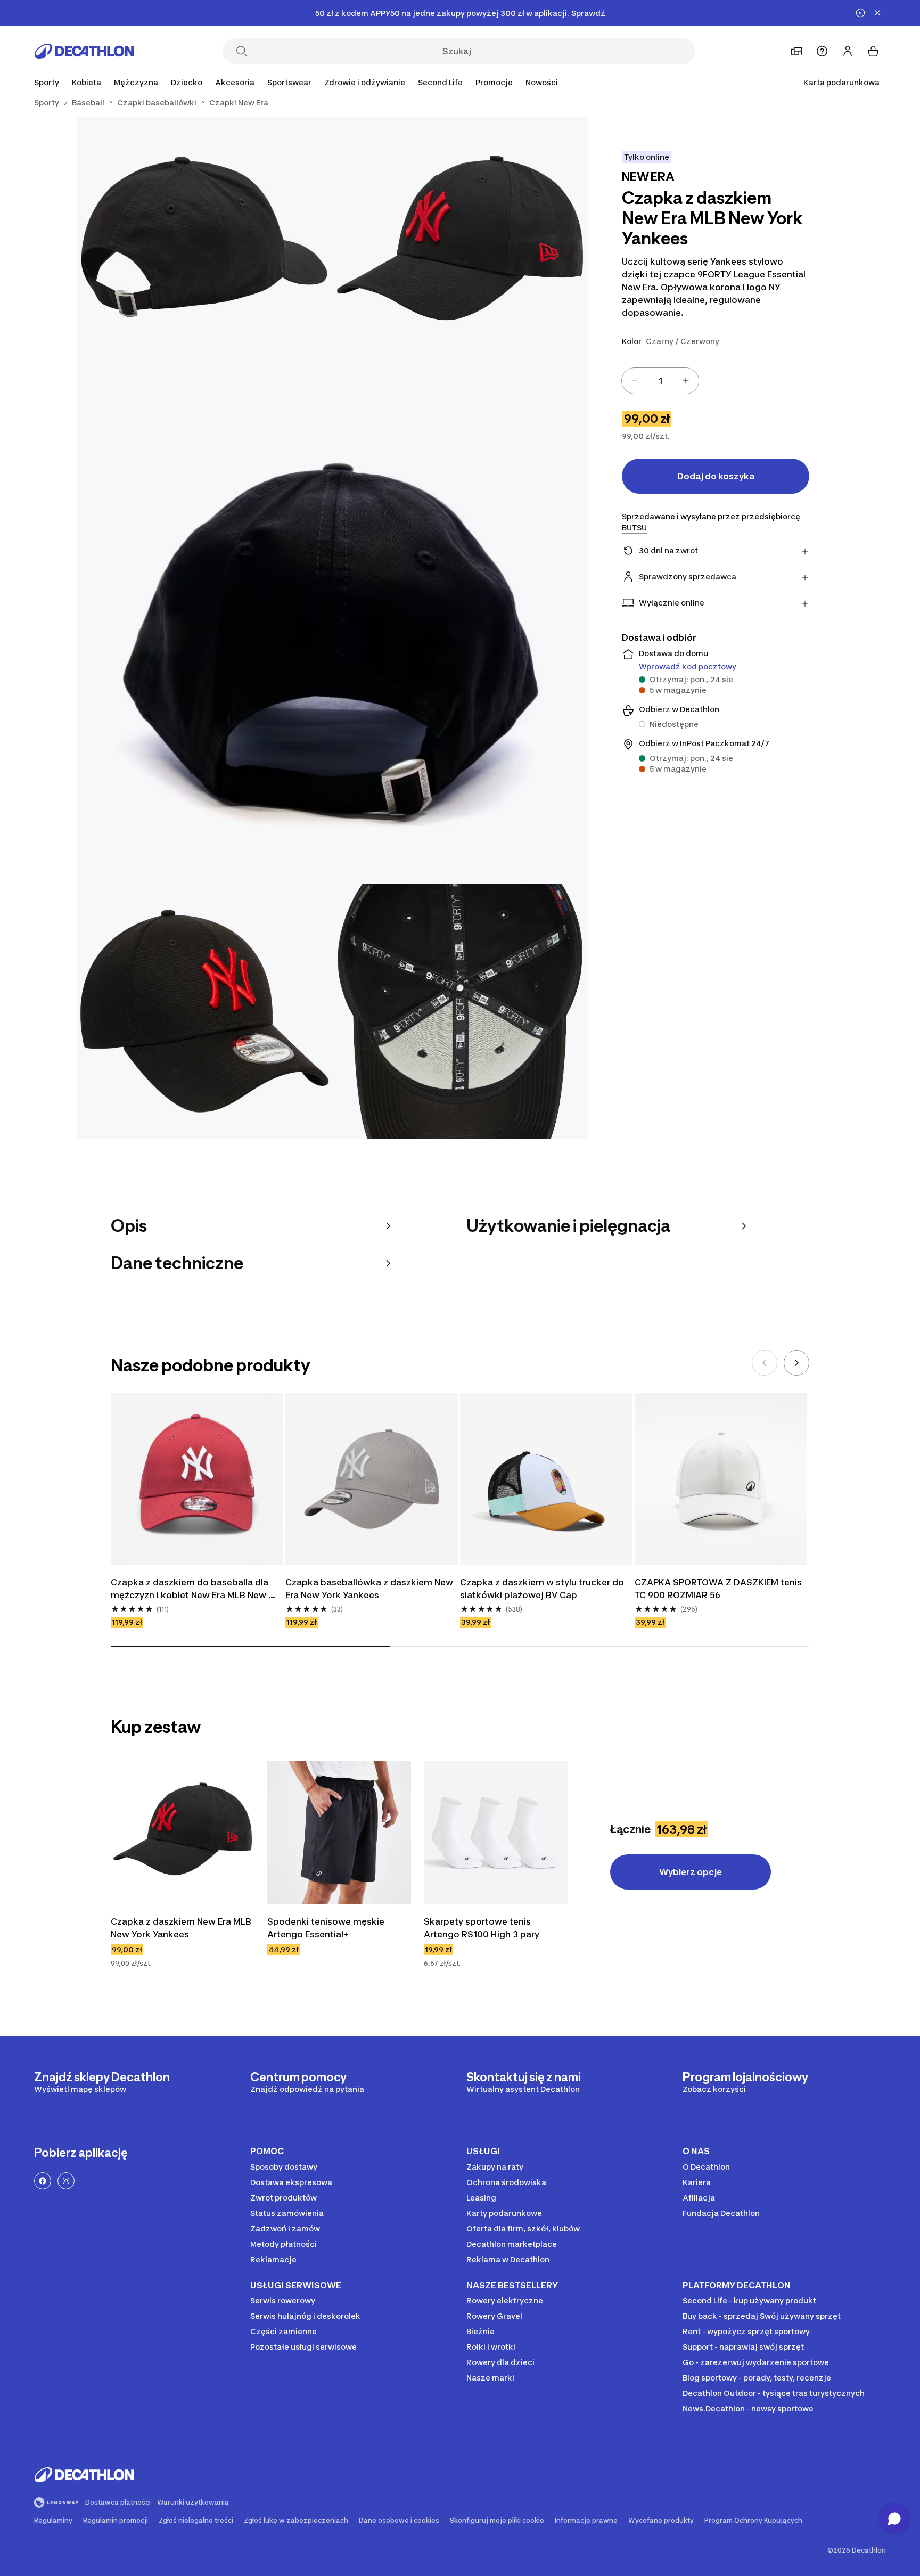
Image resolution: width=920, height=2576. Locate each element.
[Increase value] (686, 381)
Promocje (494, 82)
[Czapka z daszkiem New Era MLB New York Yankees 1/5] (460, 244)
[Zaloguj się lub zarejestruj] (848, 51)
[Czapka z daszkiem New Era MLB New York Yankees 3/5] (332, 628)
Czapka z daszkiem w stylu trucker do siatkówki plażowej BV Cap (543, 1589)
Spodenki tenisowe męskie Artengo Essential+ (327, 1928)
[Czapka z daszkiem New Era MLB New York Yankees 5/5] (460, 1011)
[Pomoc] (822, 51)
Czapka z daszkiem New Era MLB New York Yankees (182, 1928)
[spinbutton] (660, 381)
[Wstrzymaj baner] (860, 13)
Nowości (542, 82)
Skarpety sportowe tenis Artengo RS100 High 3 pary (482, 1928)
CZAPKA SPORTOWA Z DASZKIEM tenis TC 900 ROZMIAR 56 (719, 1589)
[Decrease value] (635, 381)
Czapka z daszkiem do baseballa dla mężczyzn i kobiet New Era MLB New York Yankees (191, 1589)
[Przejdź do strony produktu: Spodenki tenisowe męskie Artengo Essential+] (339, 1833)
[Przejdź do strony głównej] (84, 51)
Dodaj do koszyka (716, 476)
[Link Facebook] (43, 2181)
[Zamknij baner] (877, 13)
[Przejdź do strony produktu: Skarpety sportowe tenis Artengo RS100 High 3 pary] (496, 1833)
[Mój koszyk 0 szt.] (873, 51)
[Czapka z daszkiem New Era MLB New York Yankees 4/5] (204, 1011)
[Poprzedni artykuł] (765, 1363)
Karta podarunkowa (841, 82)
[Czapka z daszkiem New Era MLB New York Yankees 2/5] (204, 244)
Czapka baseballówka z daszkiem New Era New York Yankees (370, 1589)
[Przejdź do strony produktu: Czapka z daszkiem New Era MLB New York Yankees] (183, 1833)
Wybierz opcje (691, 1872)
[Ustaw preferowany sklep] (796, 51)
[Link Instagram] (66, 2181)
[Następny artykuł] (796, 1363)
